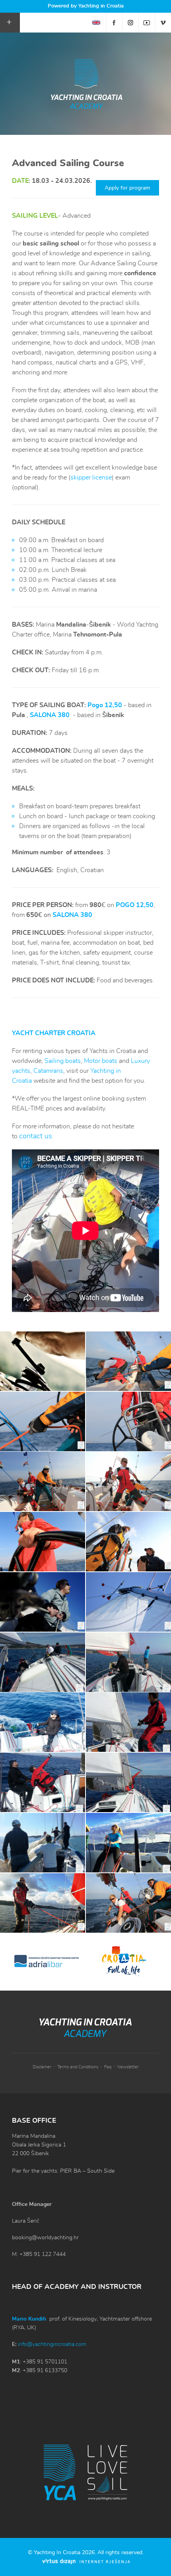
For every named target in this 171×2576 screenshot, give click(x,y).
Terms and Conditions (78, 2067)
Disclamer (42, 2067)
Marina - (73, 625)
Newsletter (128, 2067)
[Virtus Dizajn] (86, 2562)
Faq (108, 2067)
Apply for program (127, 188)
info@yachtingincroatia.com (52, 2344)
